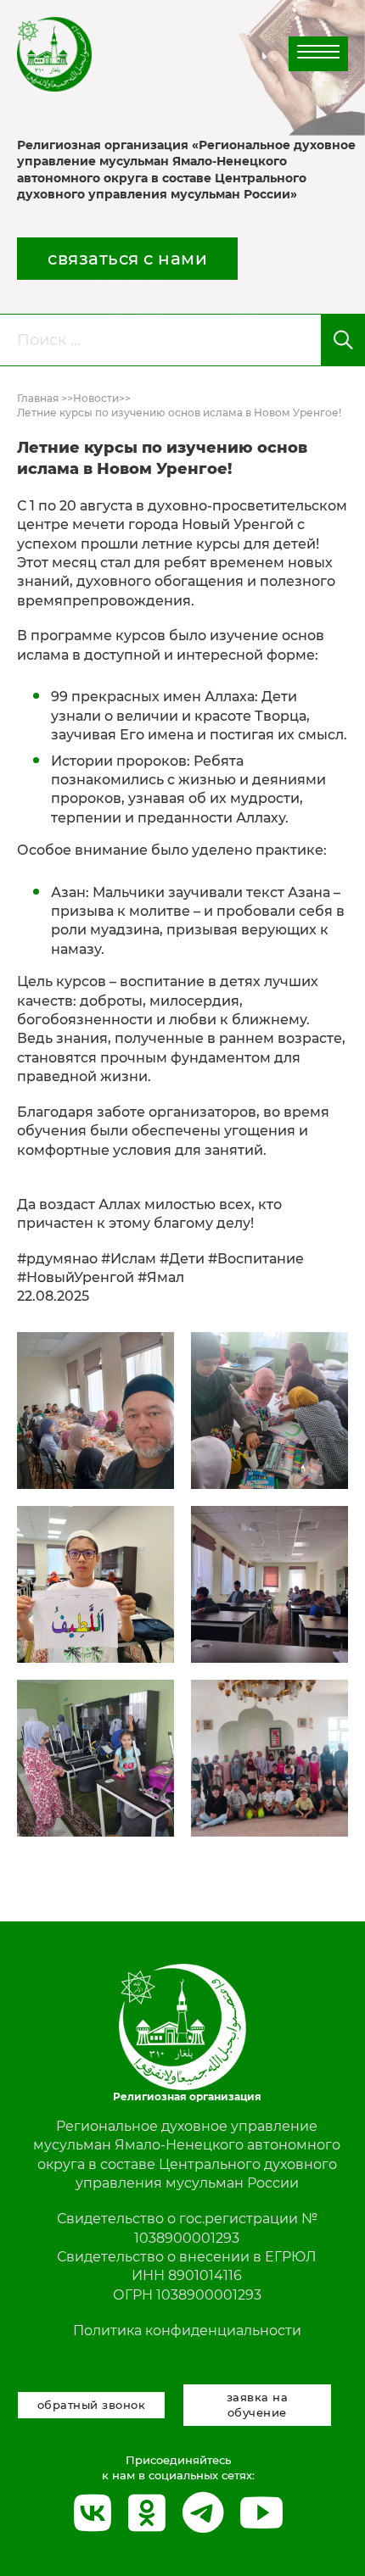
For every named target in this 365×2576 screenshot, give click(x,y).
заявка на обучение (258, 2405)
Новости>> (102, 398)
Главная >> (45, 398)
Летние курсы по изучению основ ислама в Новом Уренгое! (179, 413)
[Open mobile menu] (318, 52)
